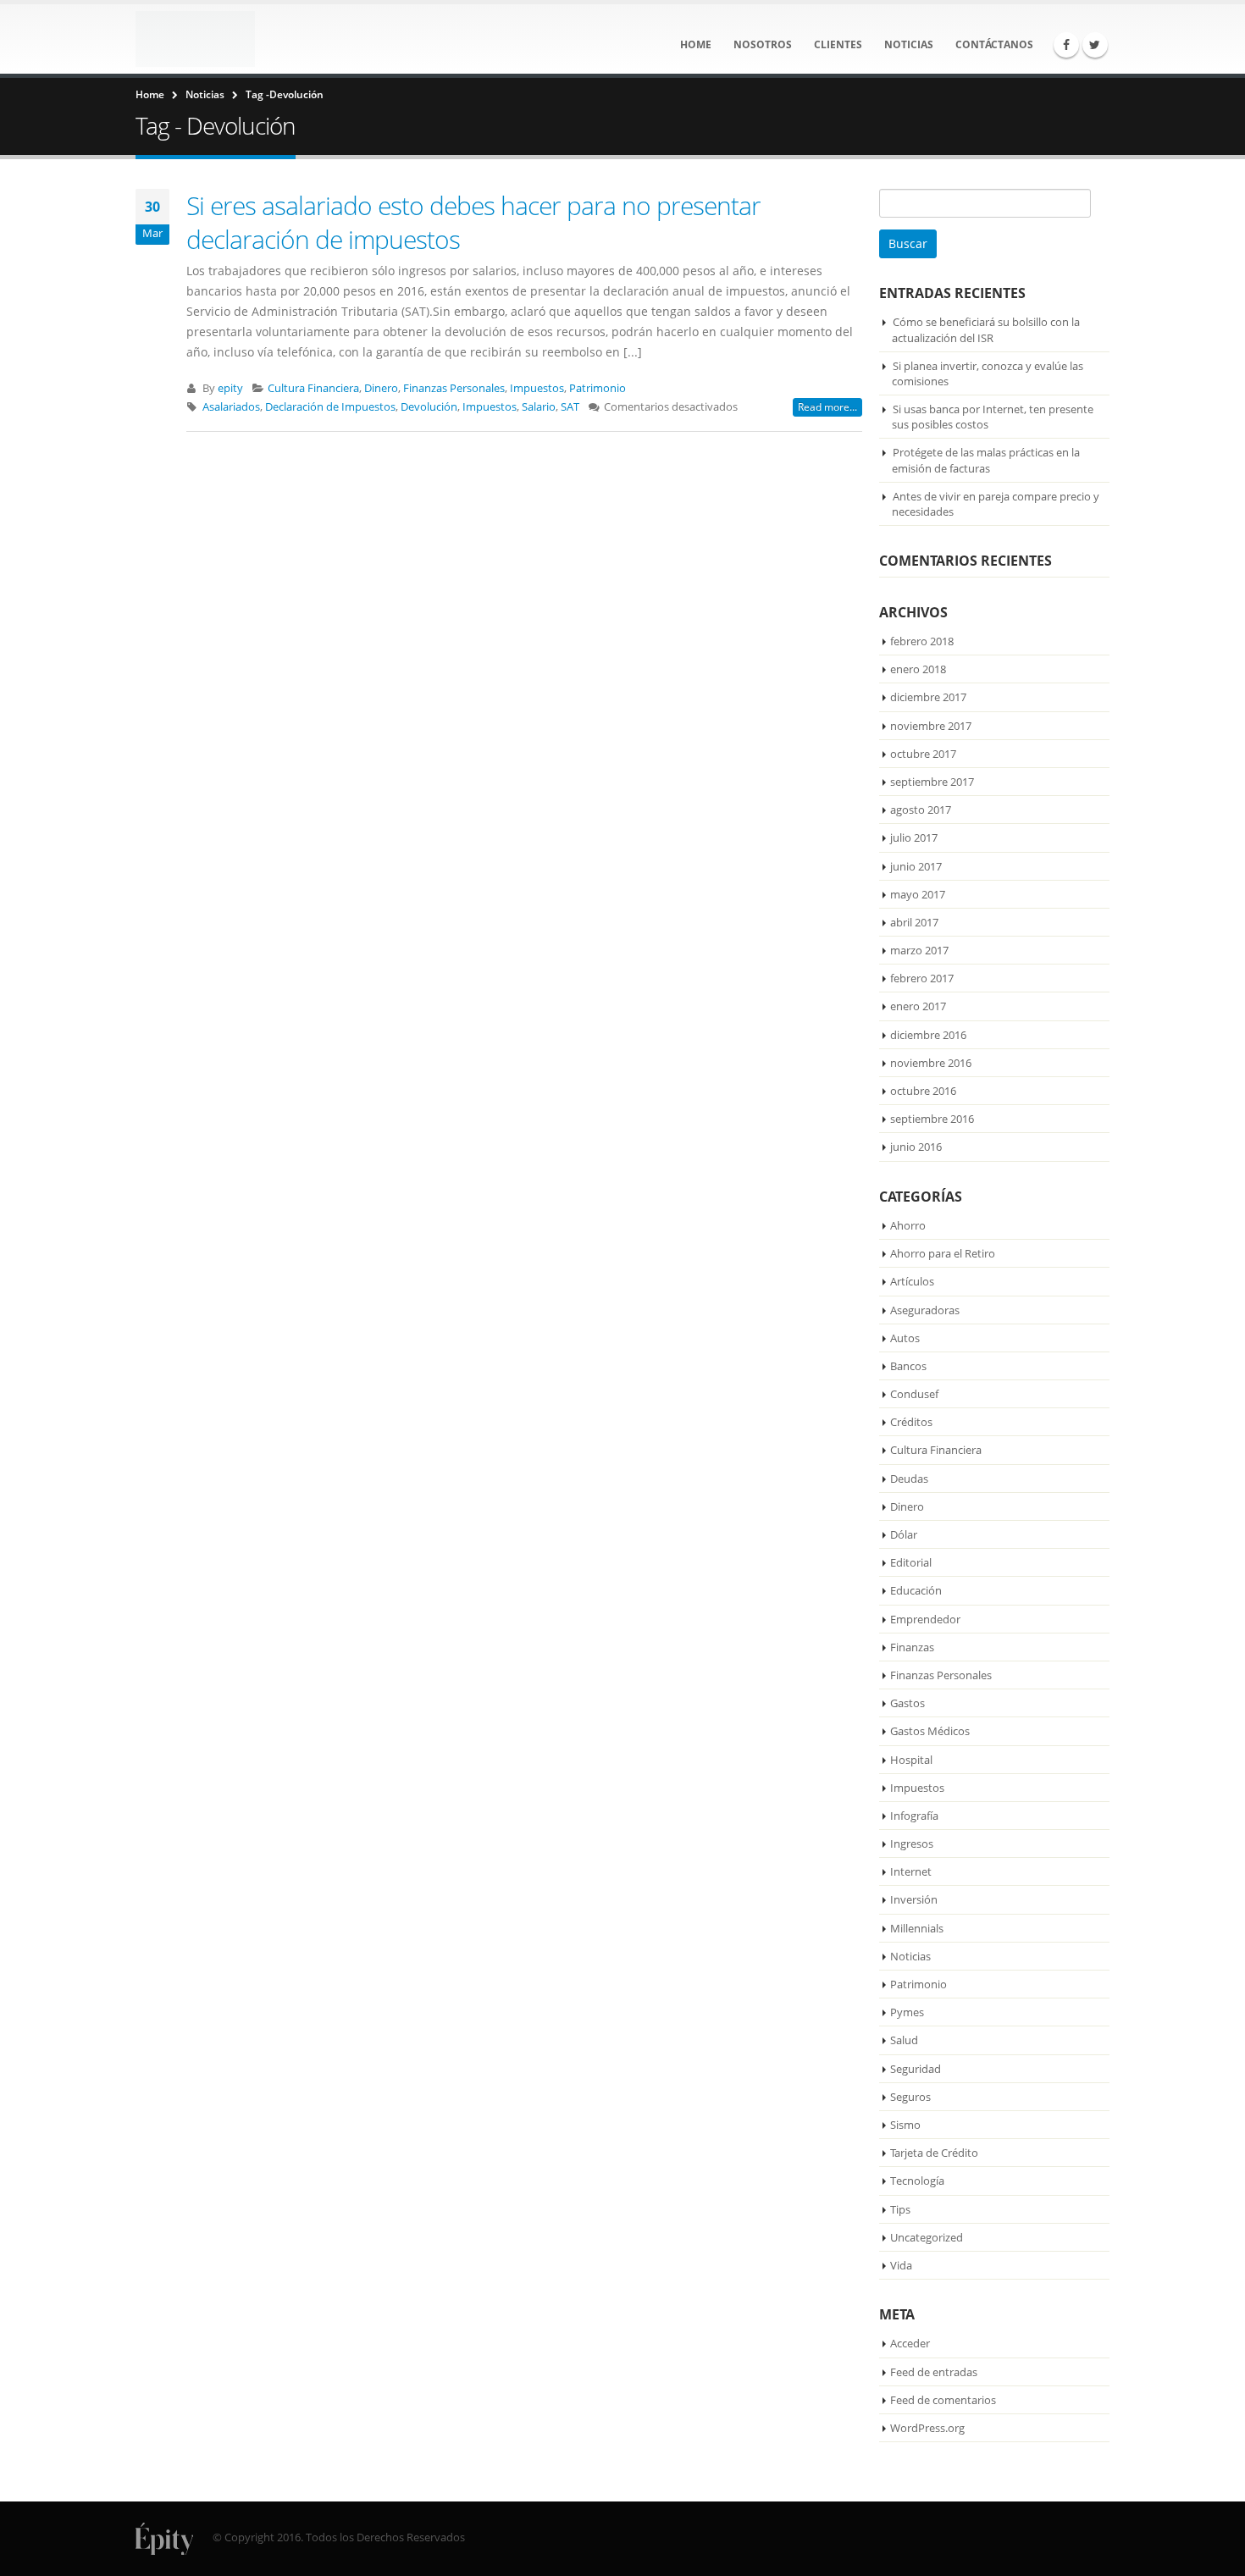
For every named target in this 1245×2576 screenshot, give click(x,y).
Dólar (904, 1534)
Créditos (911, 1422)
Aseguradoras (925, 1310)
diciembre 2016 (928, 1035)
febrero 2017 (922, 978)
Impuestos (537, 388)
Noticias (909, 44)
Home (696, 44)
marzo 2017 (919, 950)
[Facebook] (1066, 45)
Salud (904, 2040)
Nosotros (763, 44)
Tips (900, 2209)
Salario (539, 407)
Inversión (914, 1899)
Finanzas (912, 1647)
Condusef (914, 1394)
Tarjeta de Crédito (934, 2153)
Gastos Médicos (930, 1731)
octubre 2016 (923, 1091)
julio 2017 (914, 837)
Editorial (911, 1562)
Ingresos (912, 1844)
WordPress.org (927, 2428)
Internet (911, 1871)
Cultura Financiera (313, 388)
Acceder (910, 2343)
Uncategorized (927, 2237)
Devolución (429, 407)
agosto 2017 (921, 810)
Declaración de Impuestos (330, 407)
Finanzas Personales (454, 388)
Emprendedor (925, 1619)
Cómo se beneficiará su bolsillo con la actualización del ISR (986, 329)
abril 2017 (914, 922)
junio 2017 (916, 866)
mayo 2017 (918, 894)
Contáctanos (994, 44)
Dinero (381, 388)
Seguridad (916, 2069)
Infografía (914, 1816)
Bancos (908, 1366)
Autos (905, 1338)
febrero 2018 (922, 641)
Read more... (827, 407)
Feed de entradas (934, 2372)
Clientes (838, 44)
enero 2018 (918, 669)
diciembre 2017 (928, 697)
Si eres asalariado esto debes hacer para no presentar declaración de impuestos (473, 222)
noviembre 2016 (931, 1063)
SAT (570, 407)
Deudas (909, 1479)
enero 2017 (918, 1006)
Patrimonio (598, 388)
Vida (901, 2265)
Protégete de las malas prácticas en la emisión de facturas (986, 460)
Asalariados (231, 407)
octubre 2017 (923, 754)
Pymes (907, 2012)
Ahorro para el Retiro (943, 1253)
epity (230, 388)
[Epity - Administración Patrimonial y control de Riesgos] (195, 39)
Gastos (907, 1703)
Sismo (905, 2125)
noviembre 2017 (931, 726)
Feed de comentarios (943, 2400)
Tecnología (917, 2181)
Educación (916, 1590)
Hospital (911, 1760)
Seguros (910, 2097)
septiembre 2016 (932, 1119)
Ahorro (908, 1225)
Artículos (912, 1281)
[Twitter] (1095, 45)
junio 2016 (916, 1147)
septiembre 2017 (932, 782)
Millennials (917, 1928)
